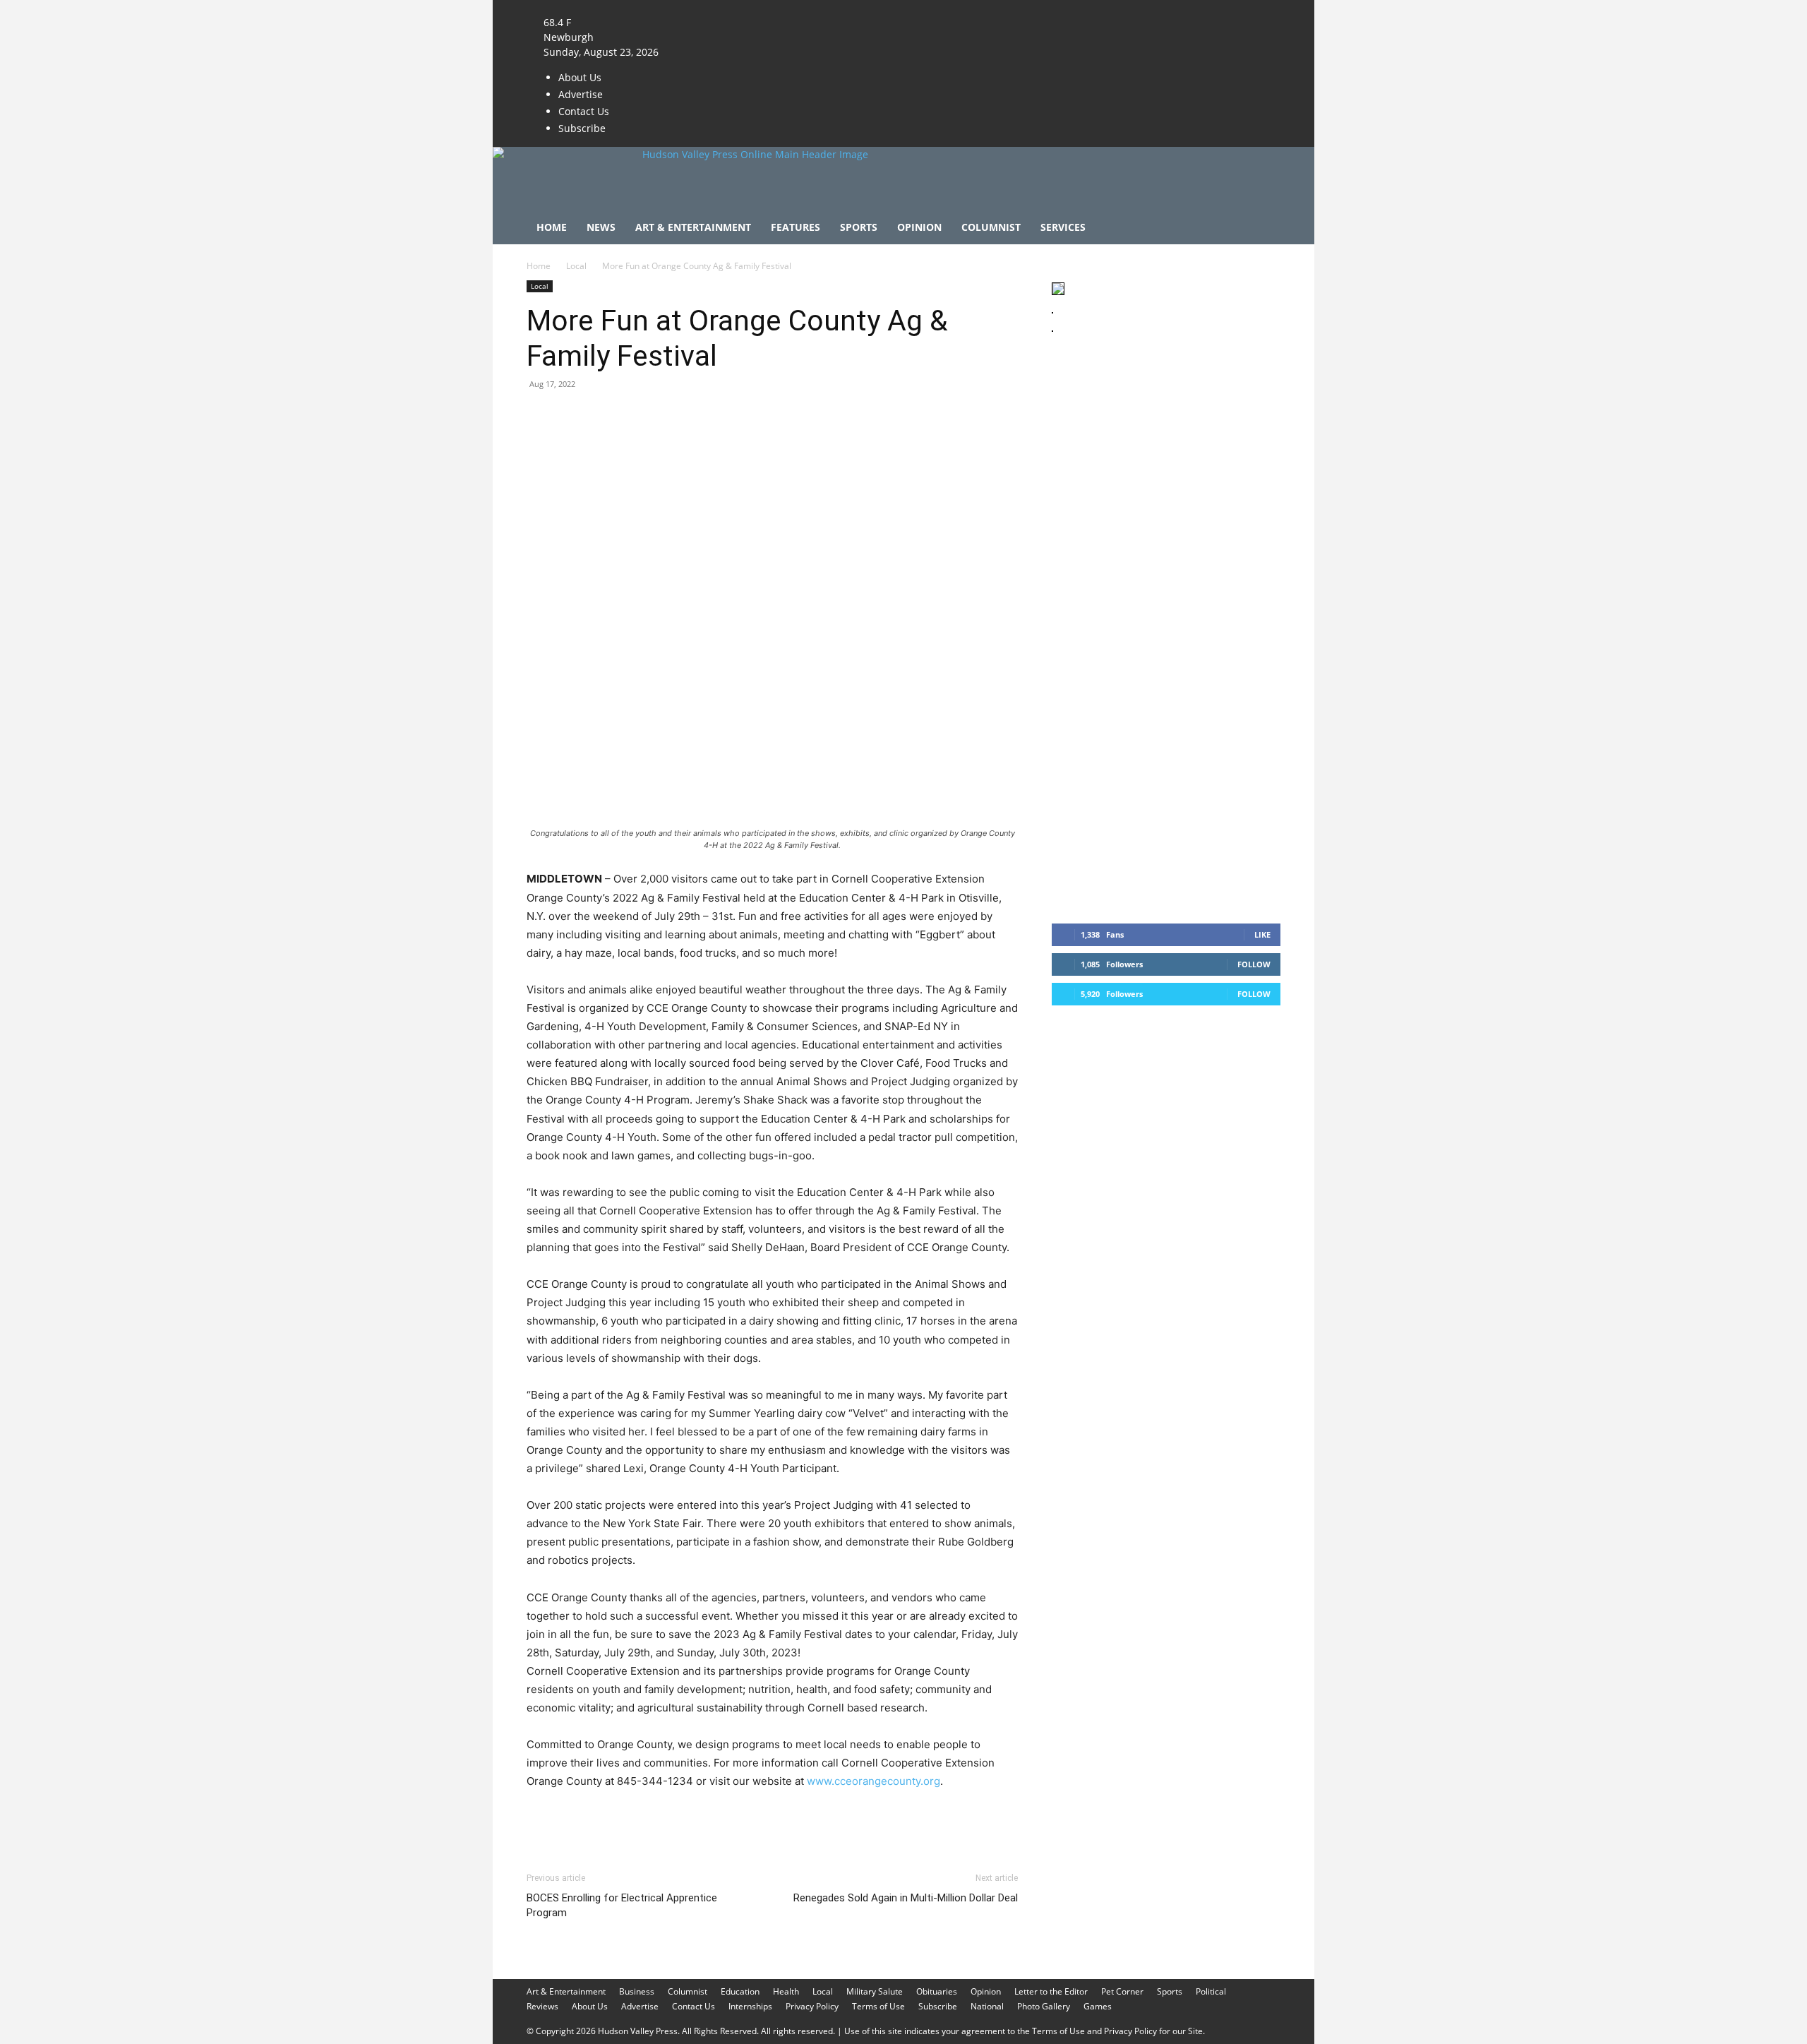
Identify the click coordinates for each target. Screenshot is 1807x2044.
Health (786, 1991)
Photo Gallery (1044, 2006)
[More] (801, 416)
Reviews (542, 2006)
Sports (859, 227)
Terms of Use (878, 2006)
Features (796, 227)
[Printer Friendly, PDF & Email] (949, 1819)
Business (637, 1991)
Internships (750, 2006)
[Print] (703, 416)
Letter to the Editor (1051, 1991)
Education (740, 1991)
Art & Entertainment (693, 227)
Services (1063, 227)
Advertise (581, 94)
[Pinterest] (606, 416)
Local (576, 266)
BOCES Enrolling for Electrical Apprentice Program (622, 1905)
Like (1262, 934)
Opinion (919, 227)
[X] (718, 7)
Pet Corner (1122, 1991)
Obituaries (937, 1991)
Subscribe (582, 128)
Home (552, 227)
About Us (580, 77)
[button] (1263, 228)
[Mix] (736, 416)
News (601, 227)
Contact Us (584, 111)
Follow (1254, 964)
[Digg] (768, 416)
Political (1211, 1991)
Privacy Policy (812, 2006)
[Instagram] (708, 7)
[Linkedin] (671, 416)
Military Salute (875, 1991)
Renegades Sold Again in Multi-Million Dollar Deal (906, 1898)
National (987, 2006)
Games (1098, 2006)
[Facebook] (698, 7)
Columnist (991, 227)
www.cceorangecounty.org (874, 1781)
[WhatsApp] (638, 416)
